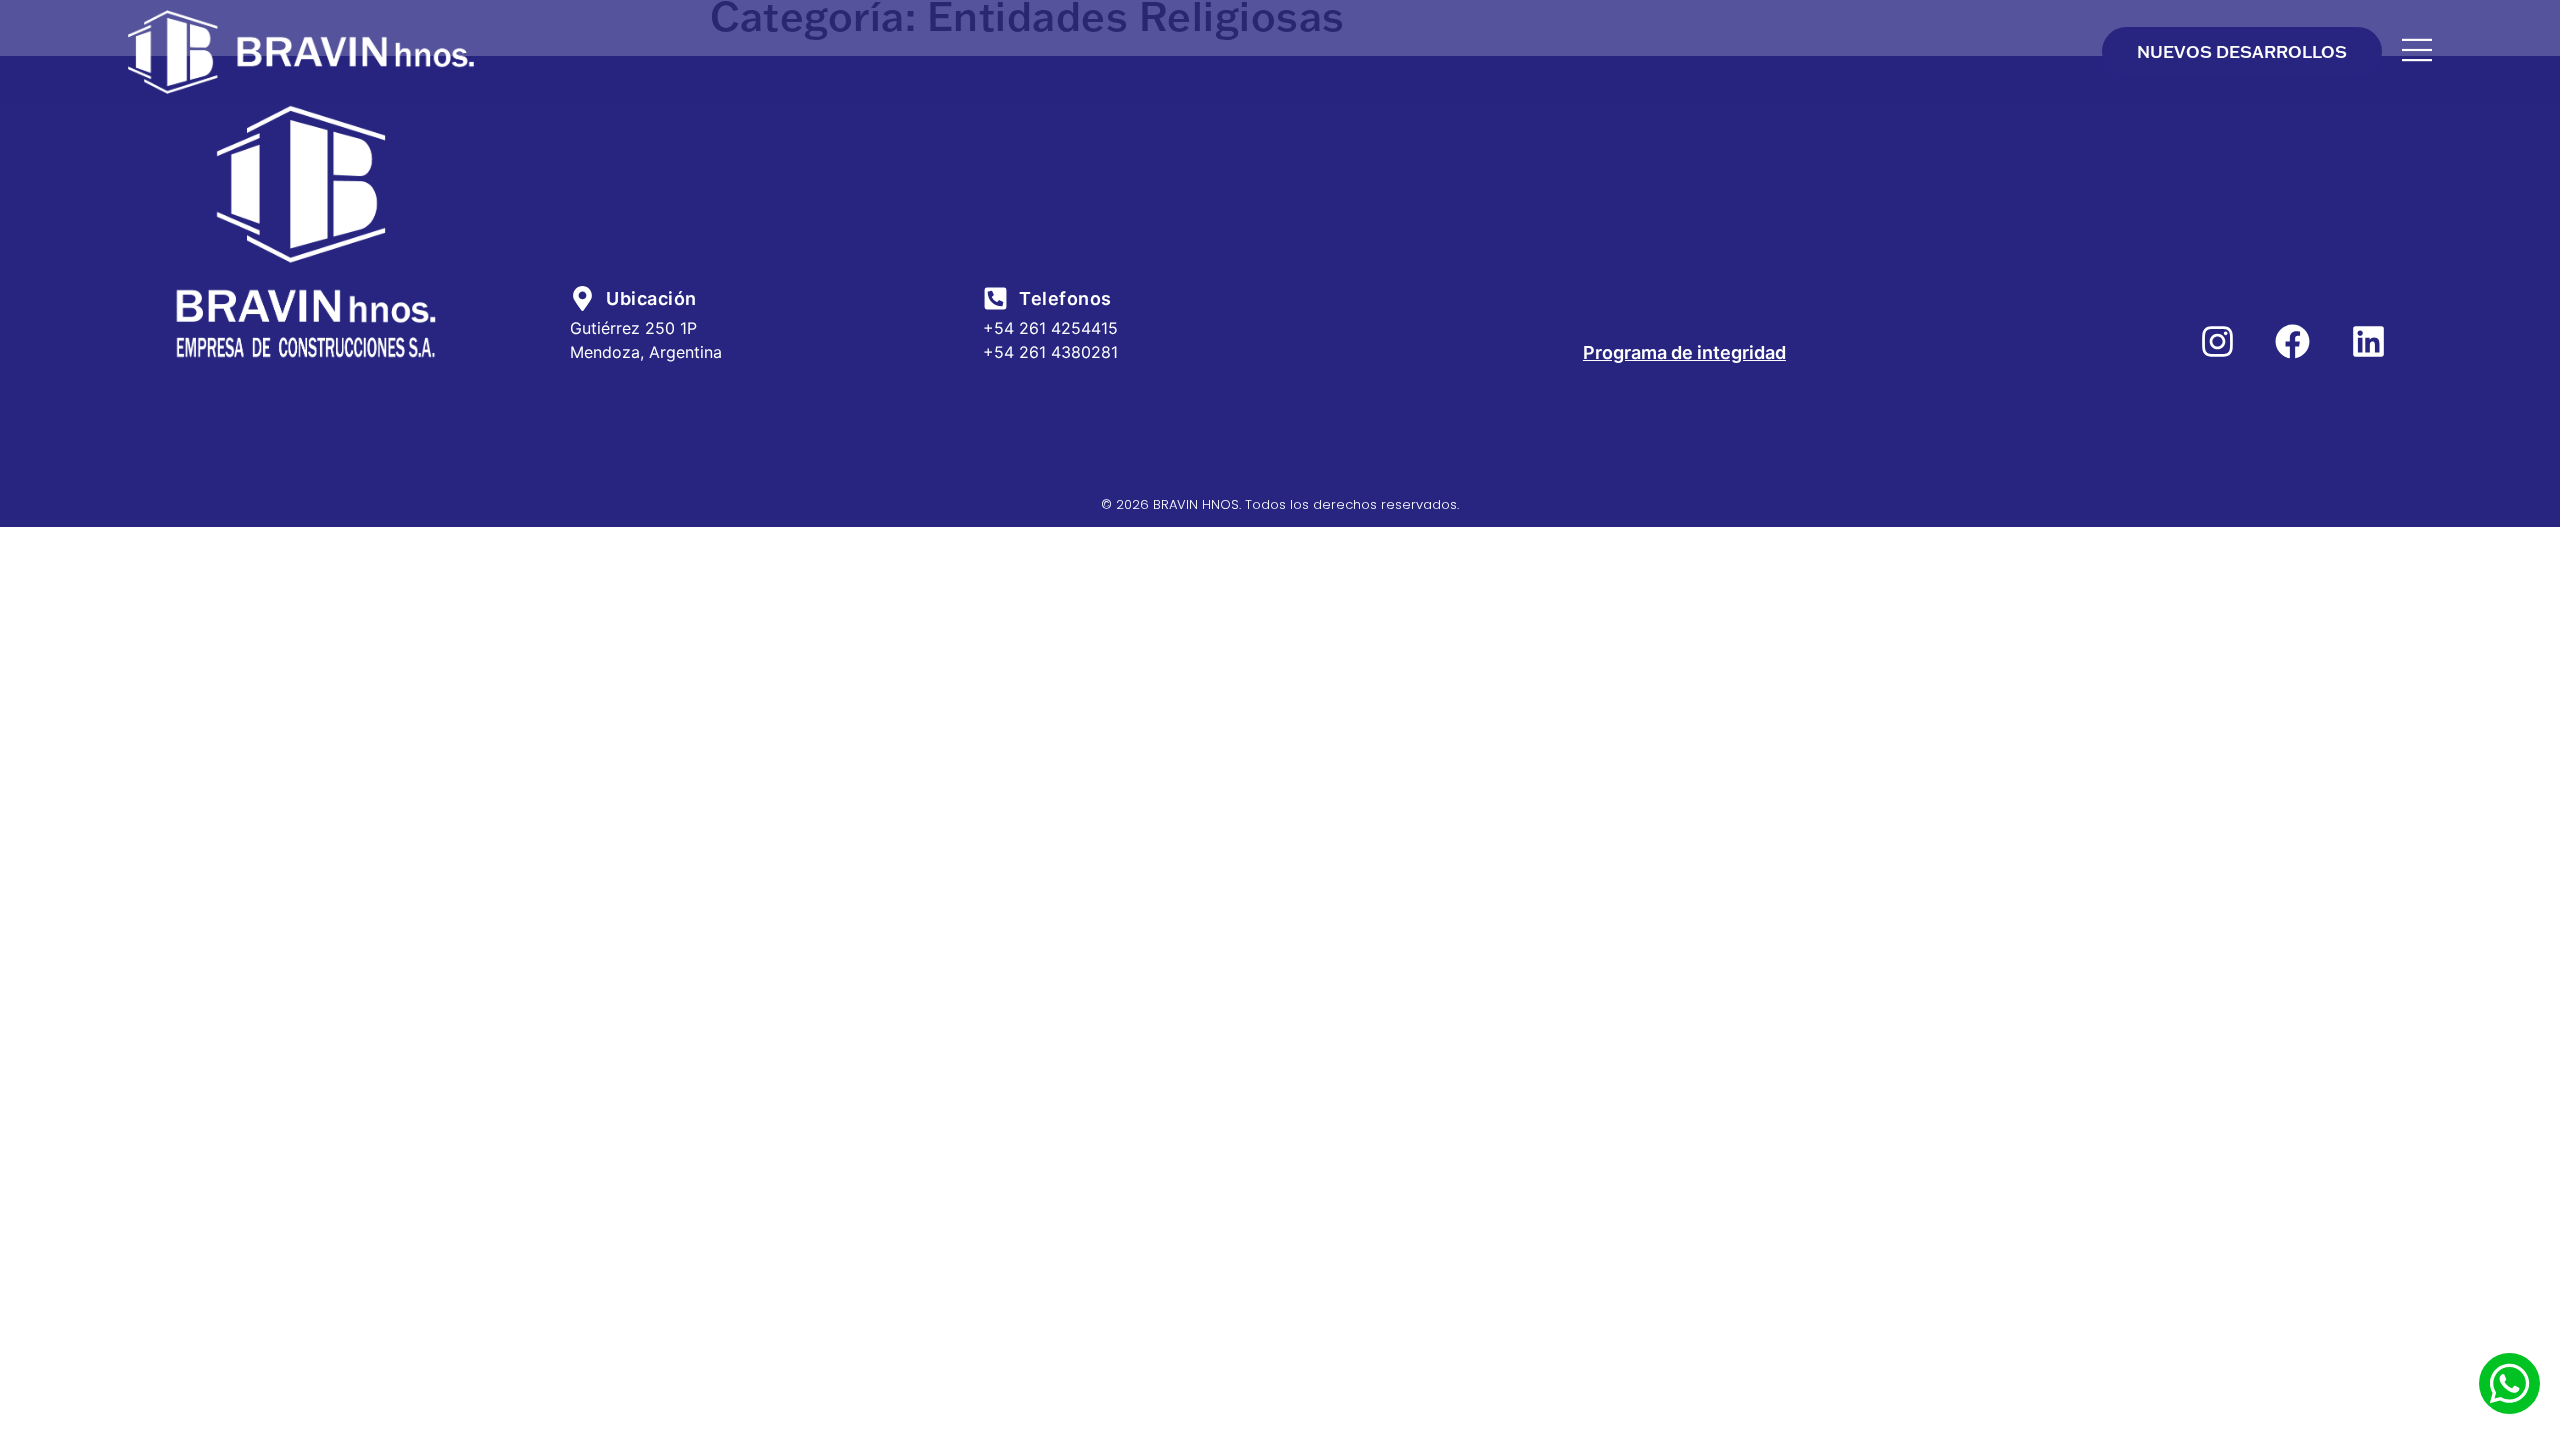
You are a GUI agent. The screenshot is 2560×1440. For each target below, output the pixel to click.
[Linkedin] (2368, 341)
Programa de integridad (1684, 352)
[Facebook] (2292, 341)
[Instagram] (2217, 341)
